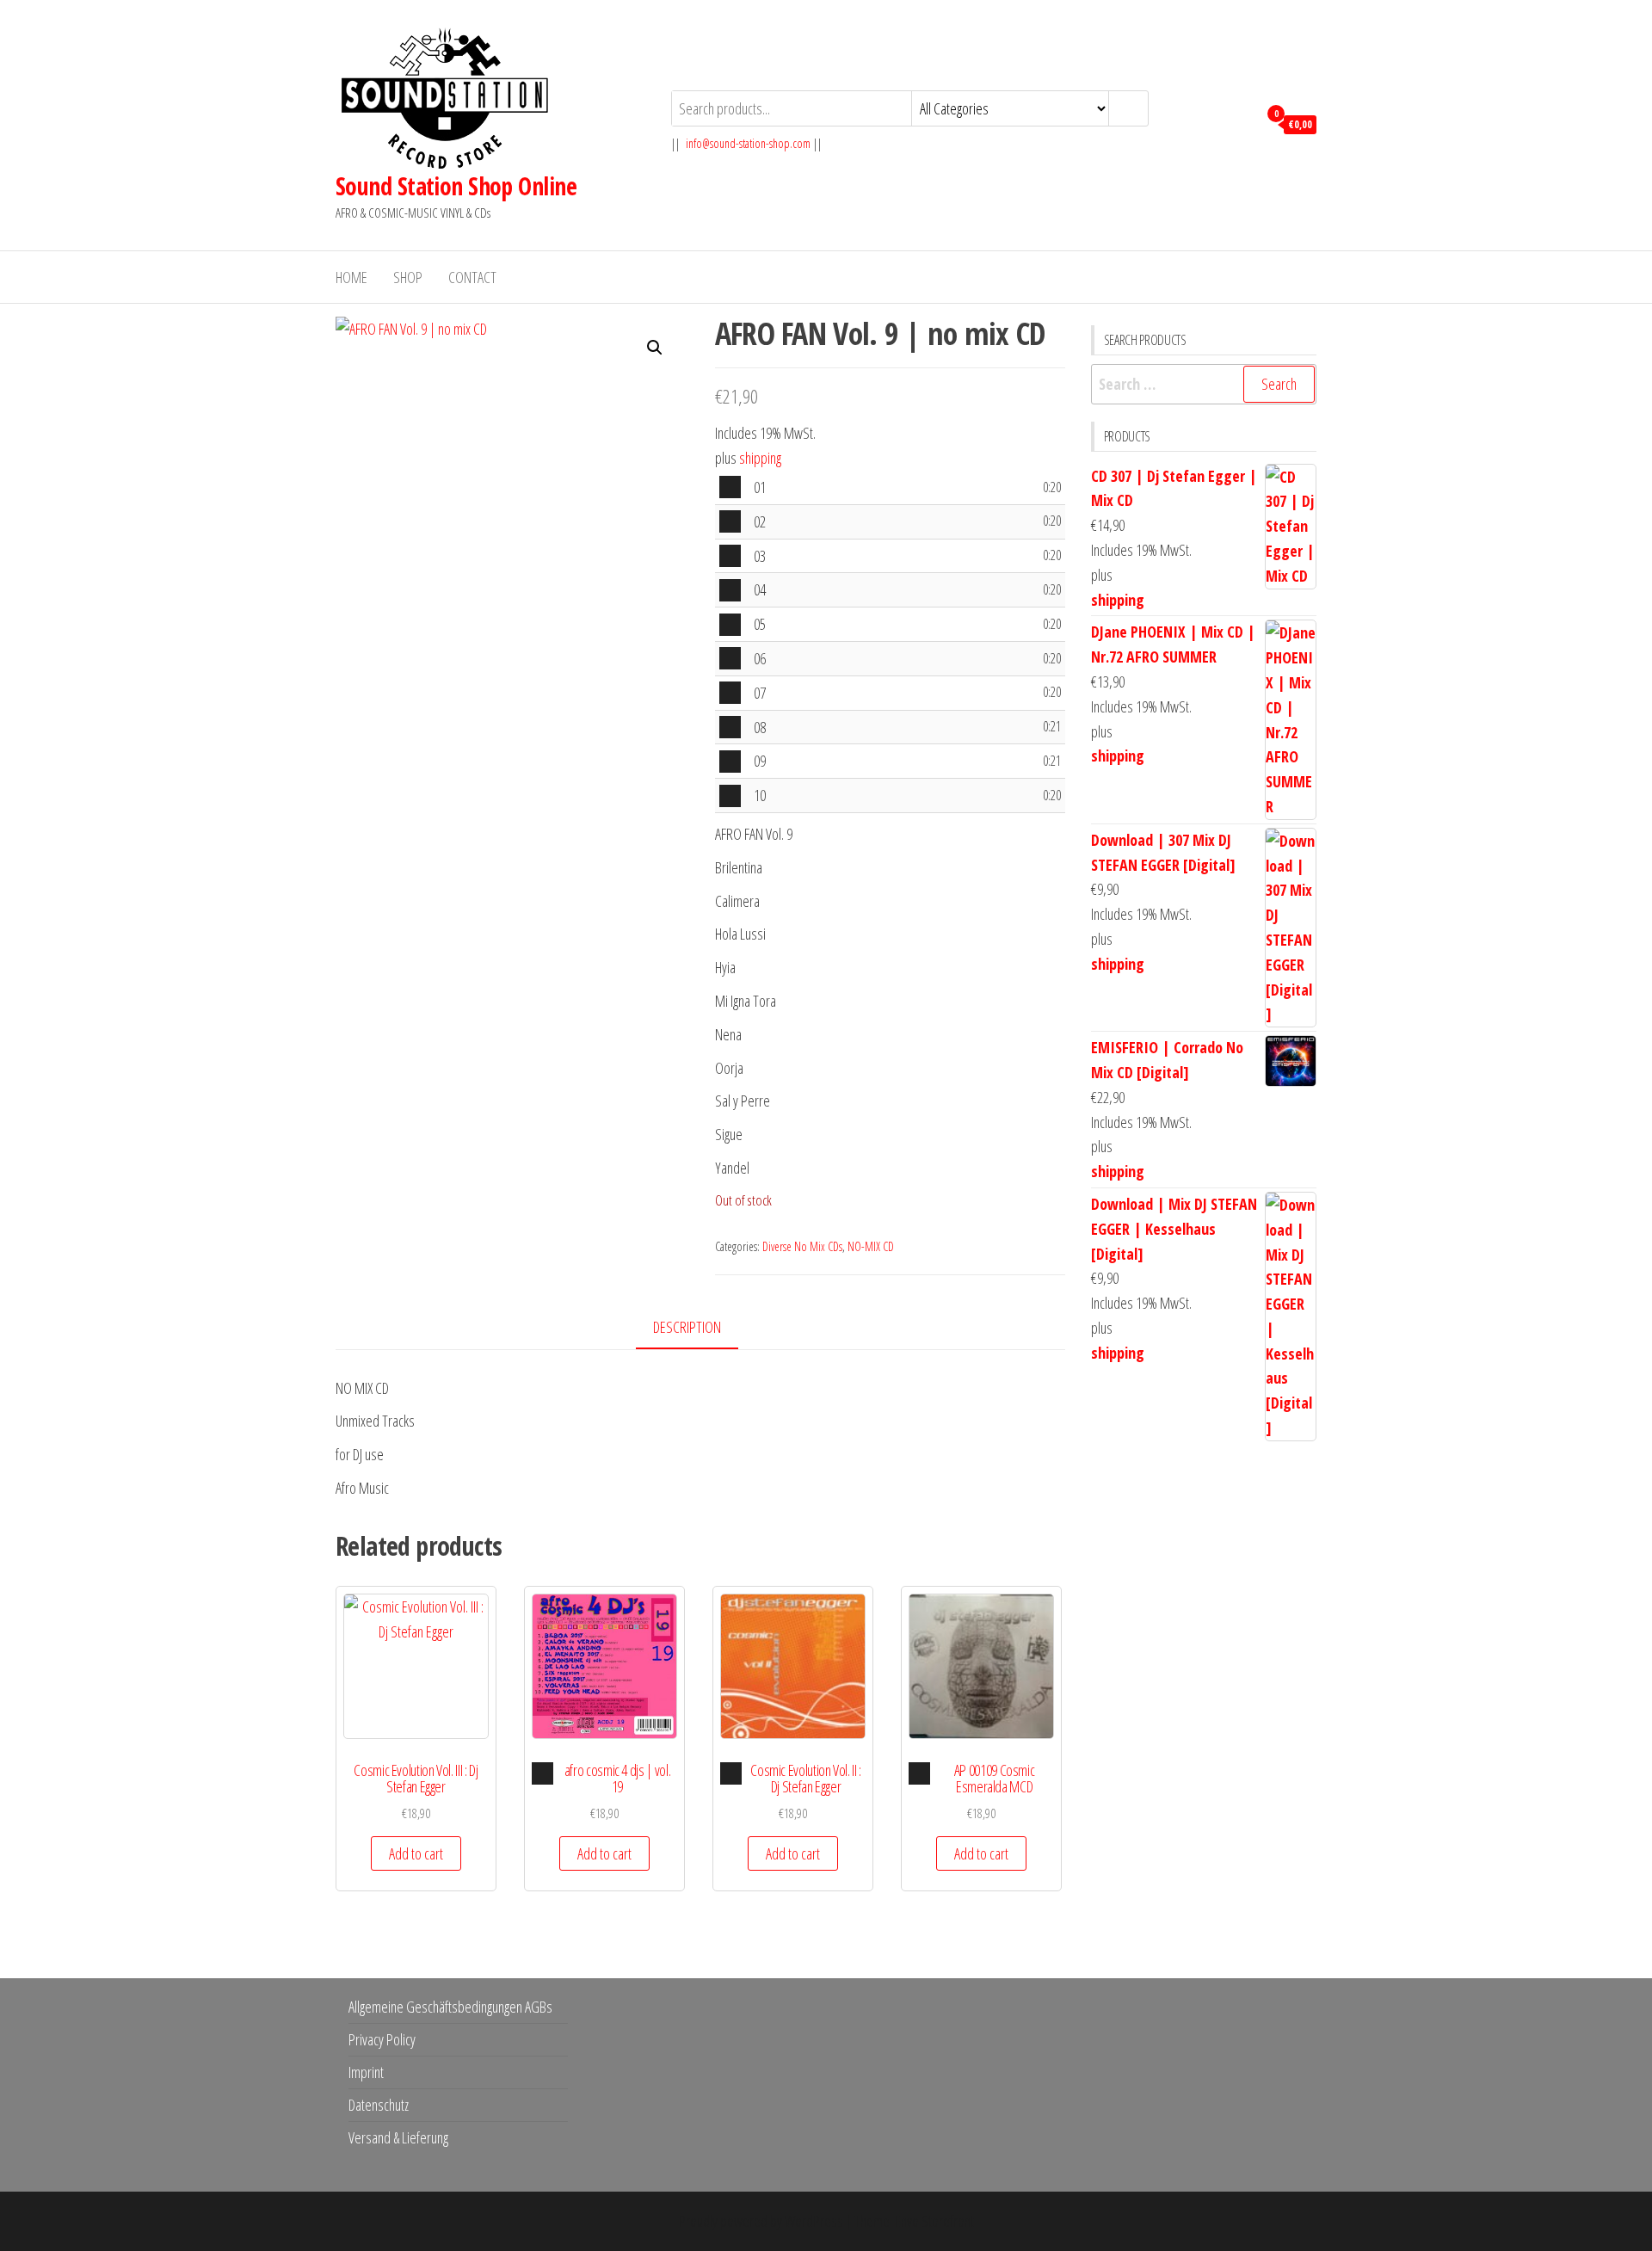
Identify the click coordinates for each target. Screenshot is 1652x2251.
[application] (730, 487)
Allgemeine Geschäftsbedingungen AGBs (450, 2007)
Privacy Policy (382, 2039)
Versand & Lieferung (398, 2137)
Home (351, 277)
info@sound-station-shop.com (748, 143)
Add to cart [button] (416, 1853)
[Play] (730, 487)
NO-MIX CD (871, 1246)
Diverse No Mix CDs (802, 1246)
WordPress (814, 2221)
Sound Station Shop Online (456, 186)
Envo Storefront (934, 2221)
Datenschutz (379, 2105)
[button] (655, 348)
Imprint (366, 2072)
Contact (472, 277)
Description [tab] (687, 1327)
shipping (760, 458)
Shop (408, 277)
